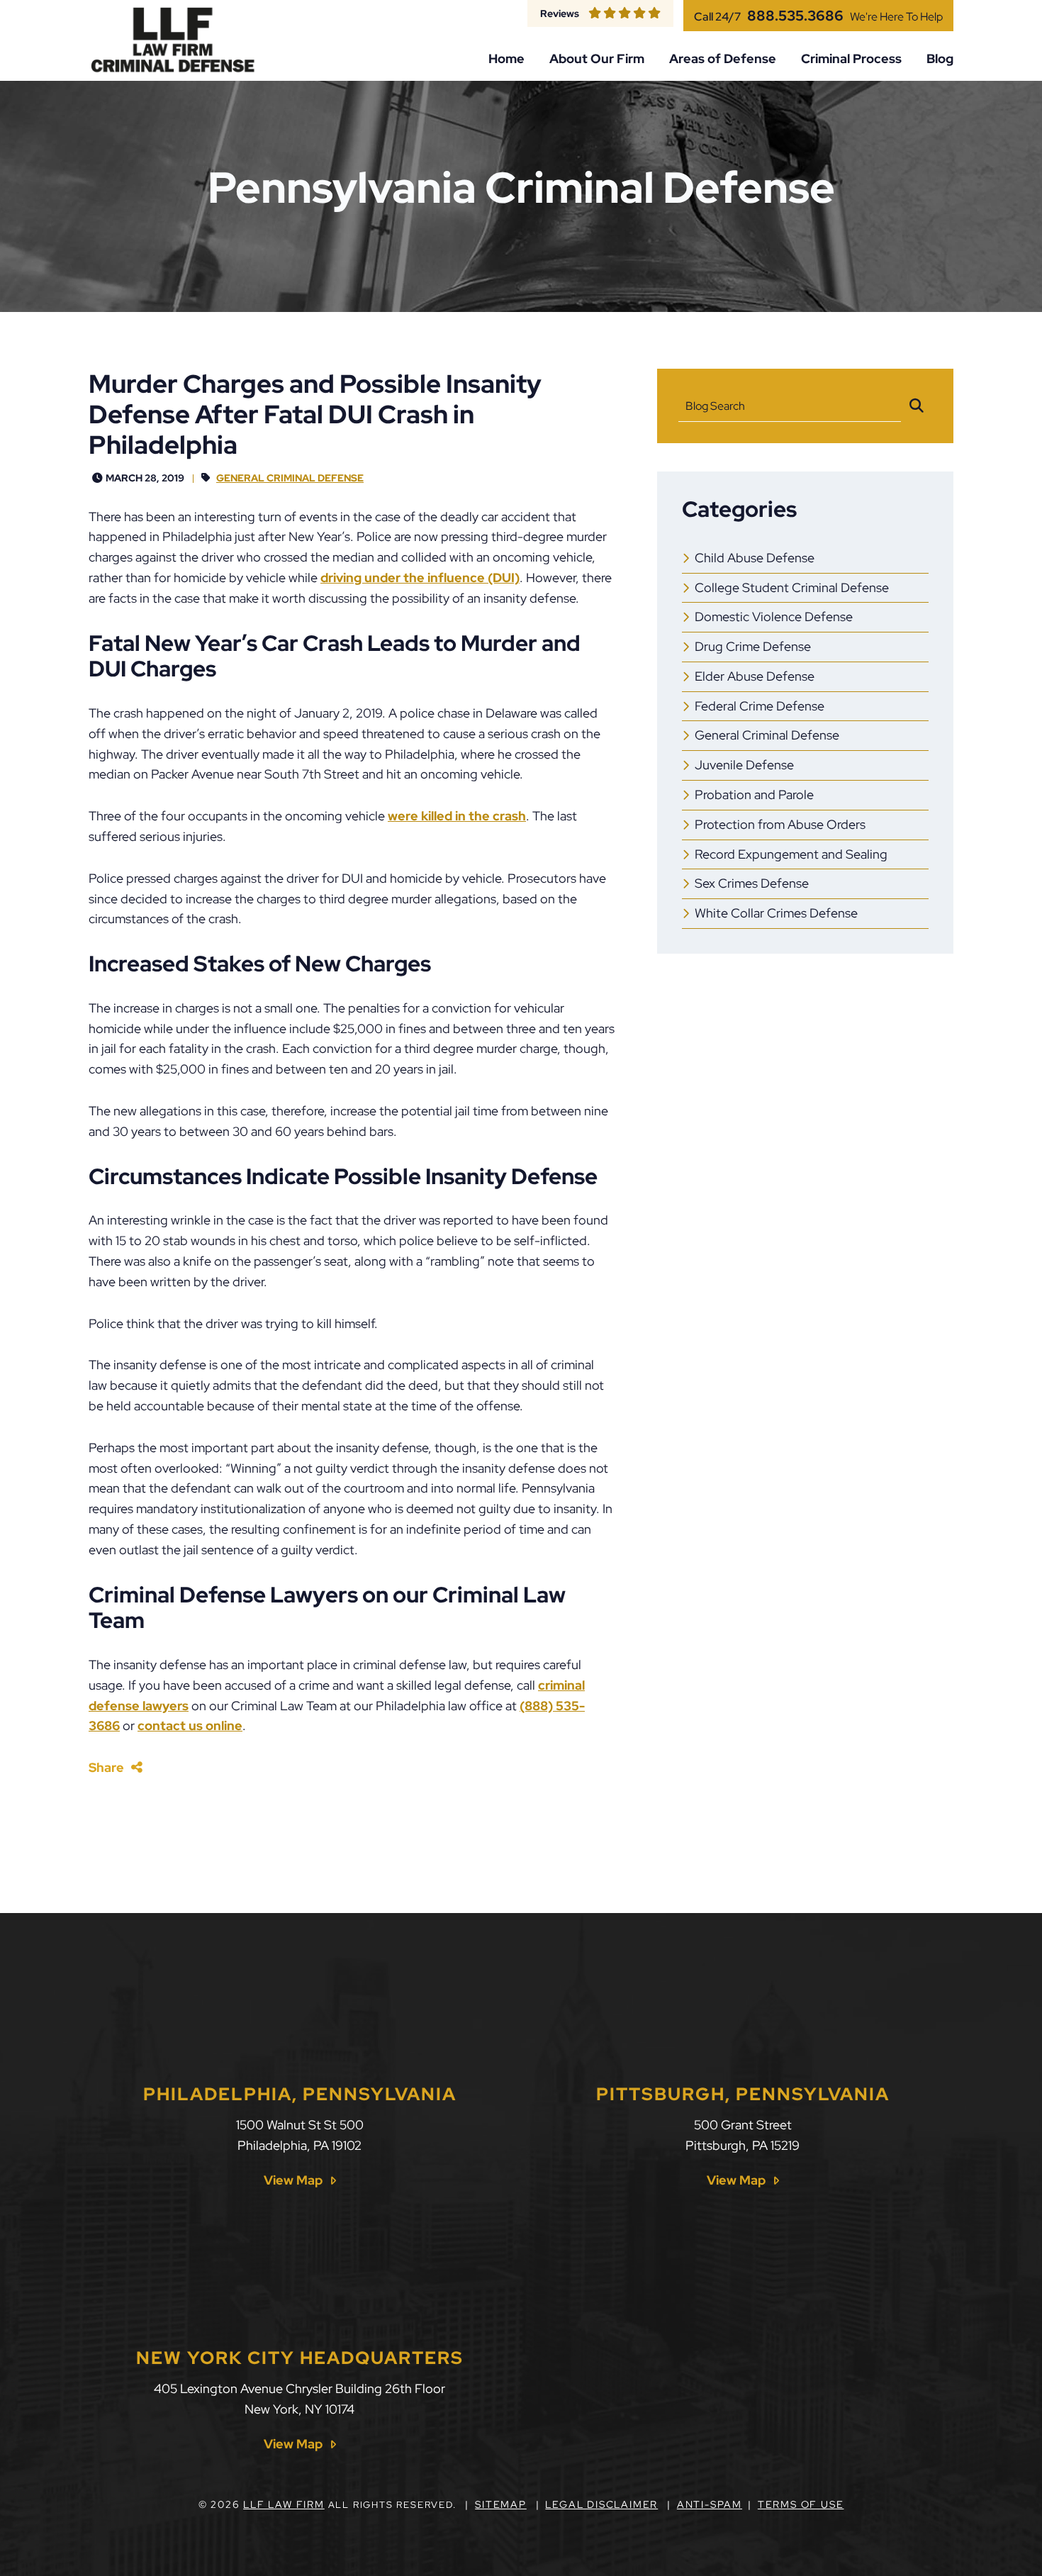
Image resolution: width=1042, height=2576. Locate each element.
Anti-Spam (710, 2504)
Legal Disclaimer (601, 2504)
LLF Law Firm (284, 2504)
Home (506, 59)
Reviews (560, 13)
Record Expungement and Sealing (791, 854)
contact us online (190, 1725)
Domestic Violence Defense (774, 617)
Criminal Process (851, 59)
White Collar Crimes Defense (776, 913)
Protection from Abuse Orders (780, 824)
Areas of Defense (723, 59)
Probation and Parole (754, 794)
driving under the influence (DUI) (420, 578)
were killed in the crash (457, 816)
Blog (940, 59)
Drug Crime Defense (753, 646)
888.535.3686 (795, 16)
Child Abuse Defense (755, 558)
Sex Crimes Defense (752, 883)
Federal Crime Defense (760, 706)
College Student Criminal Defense (792, 587)
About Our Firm (597, 59)
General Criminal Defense (290, 478)
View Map (293, 2180)
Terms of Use (801, 2504)
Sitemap (501, 2504)
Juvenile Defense (744, 765)
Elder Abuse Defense (755, 676)
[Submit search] (917, 406)
